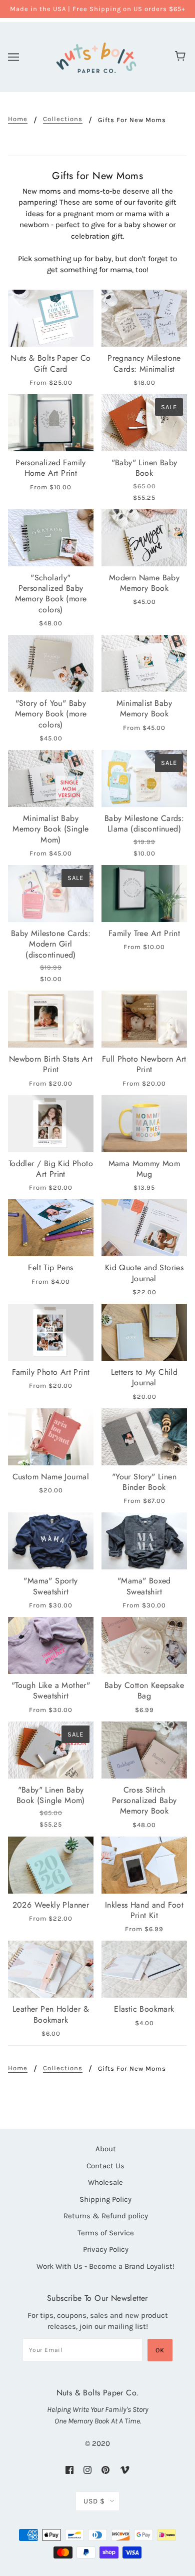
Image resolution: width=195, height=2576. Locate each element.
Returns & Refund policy (106, 2216)
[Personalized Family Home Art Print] (51, 423)
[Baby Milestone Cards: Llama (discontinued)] (144, 778)
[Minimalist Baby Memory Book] (144, 663)
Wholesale (105, 2182)
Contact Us (105, 2166)
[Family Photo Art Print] (51, 1332)
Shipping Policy (105, 2199)
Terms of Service (106, 2233)
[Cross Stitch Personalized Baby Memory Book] (144, 1750)
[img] (69, 2469)
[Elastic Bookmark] (144, 1969)
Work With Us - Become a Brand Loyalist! (105, 2266)
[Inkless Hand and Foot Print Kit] (144, 1865)
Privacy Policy (106, 2249)
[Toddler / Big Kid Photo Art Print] (51, 1124)
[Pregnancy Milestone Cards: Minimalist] (144, 318)
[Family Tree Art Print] (144, 894)
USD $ (94, 2501)
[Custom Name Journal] (51, 1437)
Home (18, 119)
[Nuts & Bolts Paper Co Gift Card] (51, 318)
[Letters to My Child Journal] (144, 1332)
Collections (63, 119)
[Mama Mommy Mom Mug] (144, 1124)
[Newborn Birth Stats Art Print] (51, 1019)
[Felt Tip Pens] (51, 1228)
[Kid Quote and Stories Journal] (144, 1228)
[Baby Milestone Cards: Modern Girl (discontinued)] (51, 894)
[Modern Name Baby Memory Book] (144, 538)
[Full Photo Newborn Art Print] (144, 1019)
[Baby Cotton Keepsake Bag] (144, 1645)
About (106, 2149)
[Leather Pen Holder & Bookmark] (51, 1969)
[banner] (96, 56)
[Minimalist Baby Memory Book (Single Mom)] (51, 778)
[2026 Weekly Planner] (51, 1865)
